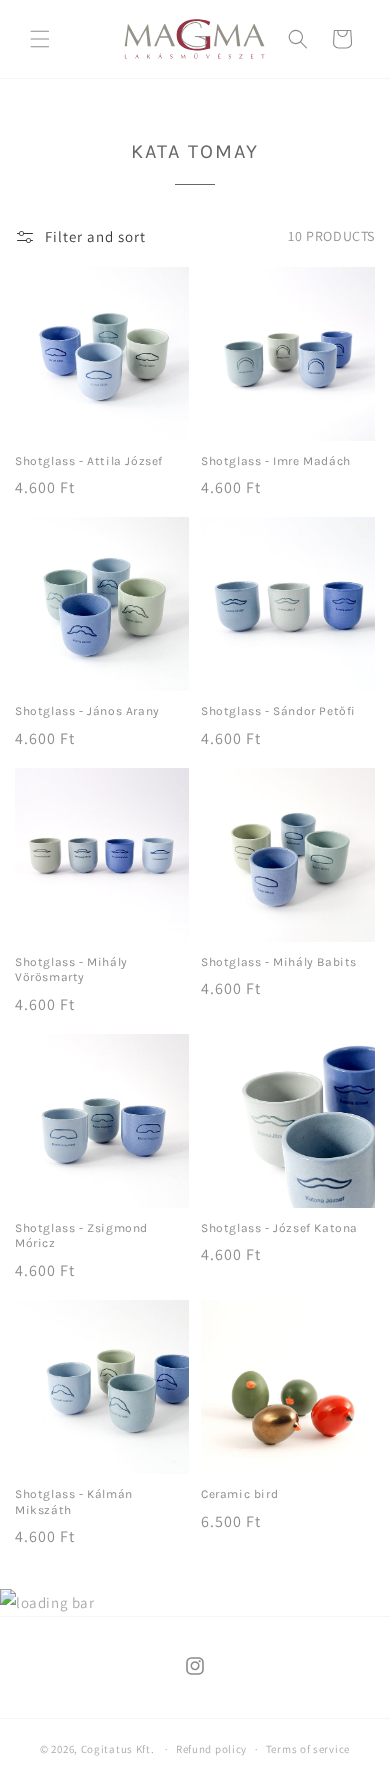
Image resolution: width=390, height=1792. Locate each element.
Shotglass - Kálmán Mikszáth (74, 1502)
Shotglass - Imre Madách (276, 461)
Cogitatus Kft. (118, 1749)
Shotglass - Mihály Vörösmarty (71, 970)
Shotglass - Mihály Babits (279, 962)
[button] (40, 39)
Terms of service (308, 1749)
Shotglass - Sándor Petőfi (278, 711)
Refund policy (211, 1749)
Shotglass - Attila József (89, 461)
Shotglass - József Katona (279, 1228)
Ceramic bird (239, 1494)
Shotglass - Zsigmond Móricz (81, 1236)
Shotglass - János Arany (87, 711)
